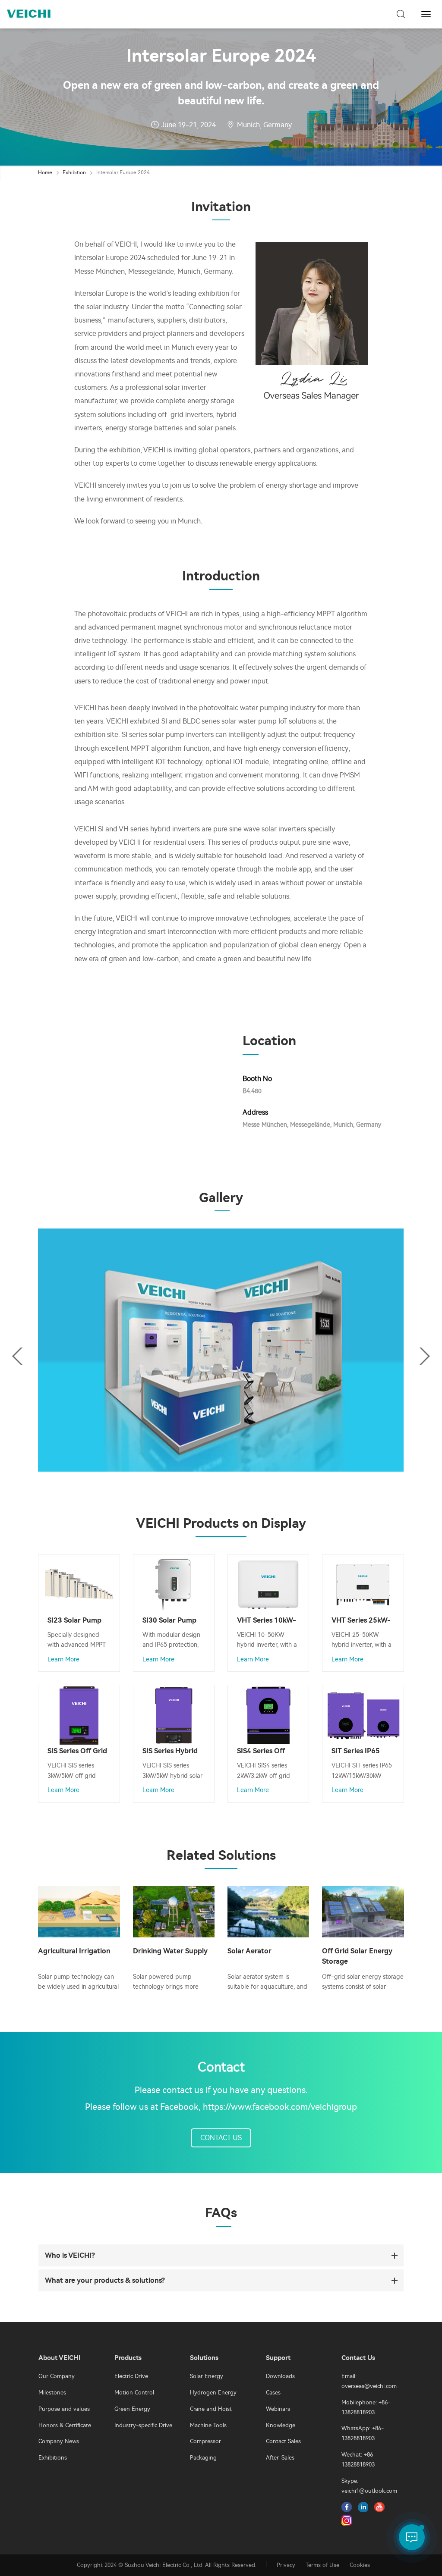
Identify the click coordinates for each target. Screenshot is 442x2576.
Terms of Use (322, 2565)
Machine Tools (208, 2425)
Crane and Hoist (211, 2409)
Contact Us (221, 2138)
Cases (273, 2393)
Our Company (57, 2376)
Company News (59, 2441)
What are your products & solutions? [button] (105, 2280)
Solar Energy (207, 2376)
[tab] (221, 2255)
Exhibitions (53, 2458)
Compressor (205, 2441)
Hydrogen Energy (213, 2393)
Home (45, 172)
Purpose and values (64, 2409)
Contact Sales (283, 2441)
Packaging (203, 2458)
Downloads (280, 2376)
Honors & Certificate (65, 2425)
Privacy (286, 2565)
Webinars (278, 2409)
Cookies (360, 2565)
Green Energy (132, 2409)
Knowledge (281, 2425)
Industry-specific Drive (143, 2425)
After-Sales (280, 2458)
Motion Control (134, 2393)
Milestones (52, 2393)
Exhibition (74, 172)
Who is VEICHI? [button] (70, 2255)
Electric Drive (131, 2376)
